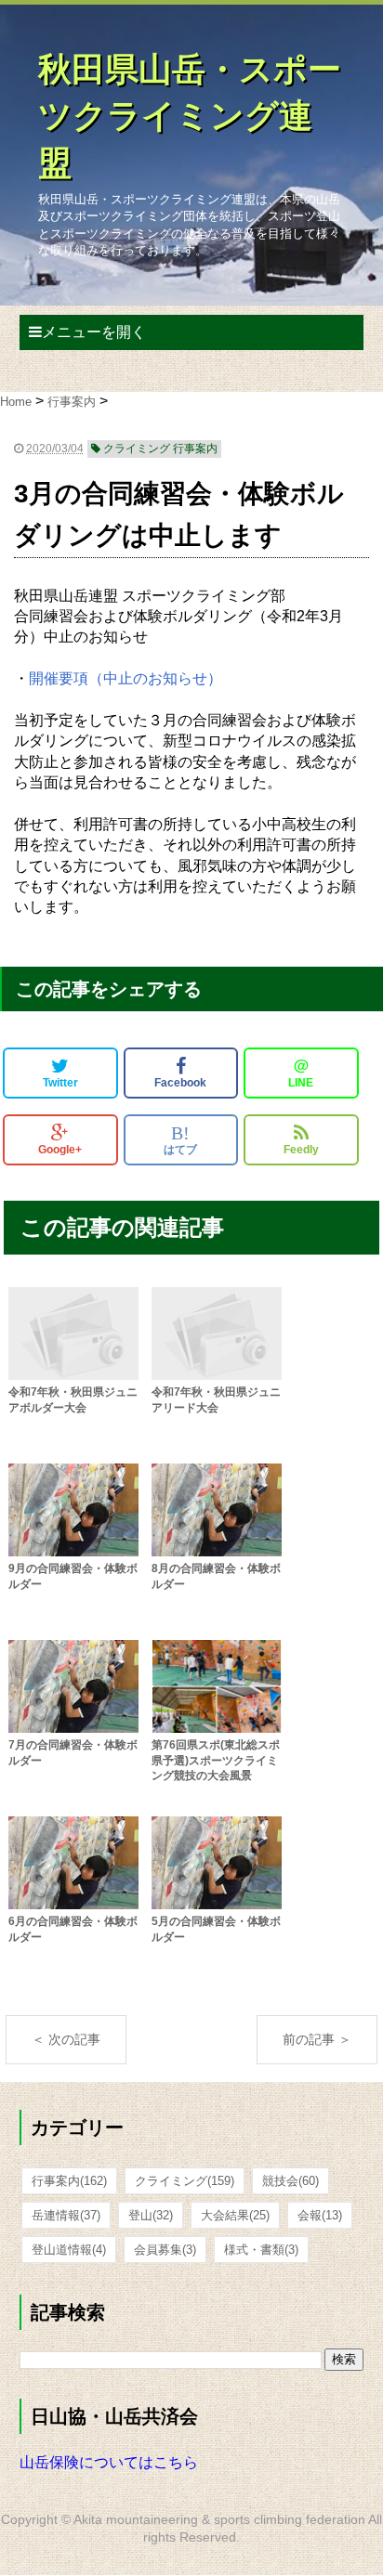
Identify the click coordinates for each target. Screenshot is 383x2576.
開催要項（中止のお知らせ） (125, 678)
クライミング (185, 2181)
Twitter (60, 1083)
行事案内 (69, 2181)
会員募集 (165, 2250)
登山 (151, 2215)
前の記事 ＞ (317, 2039)
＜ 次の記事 (66, 2039)
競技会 (291, 2181)
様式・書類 (261, 2250)
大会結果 (235, 2215)
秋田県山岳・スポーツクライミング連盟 (190, 116)
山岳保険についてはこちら (109, 2462)
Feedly (301, 1150)
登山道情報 (69, 2250)
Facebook (180, 1083)
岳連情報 (66, 2215)
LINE (301, 1073)
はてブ (180, 1139)
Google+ (60, 1150)
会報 (320, 2215)
